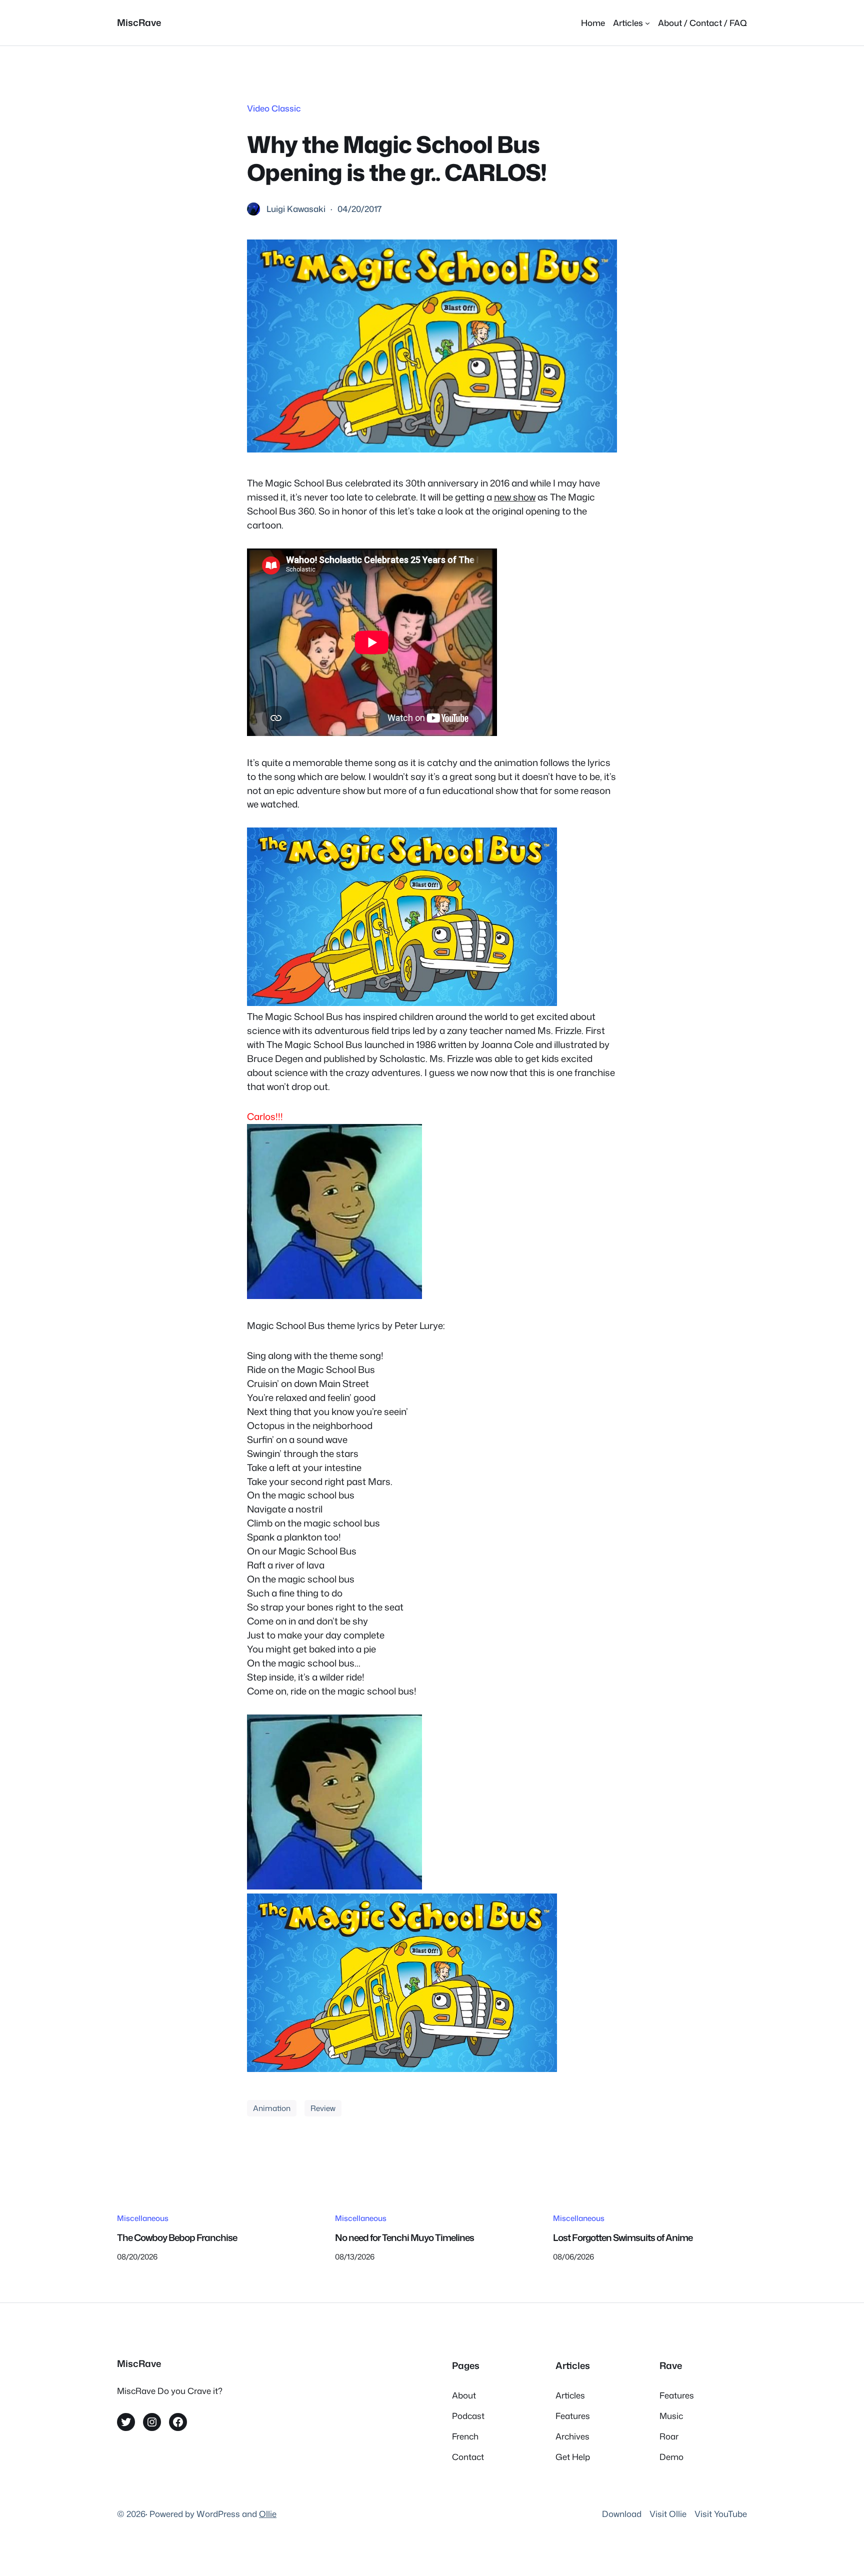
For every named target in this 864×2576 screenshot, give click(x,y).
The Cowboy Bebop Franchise (177, 2237)
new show (515, 497)
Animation (272, 2108)
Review (323, 2108)
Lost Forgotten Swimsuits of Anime (623, 2237)
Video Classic (274, 108)
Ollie (268, 2514)
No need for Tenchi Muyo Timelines (404, 2237)
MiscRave (139, 22)
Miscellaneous (143, 2218)
